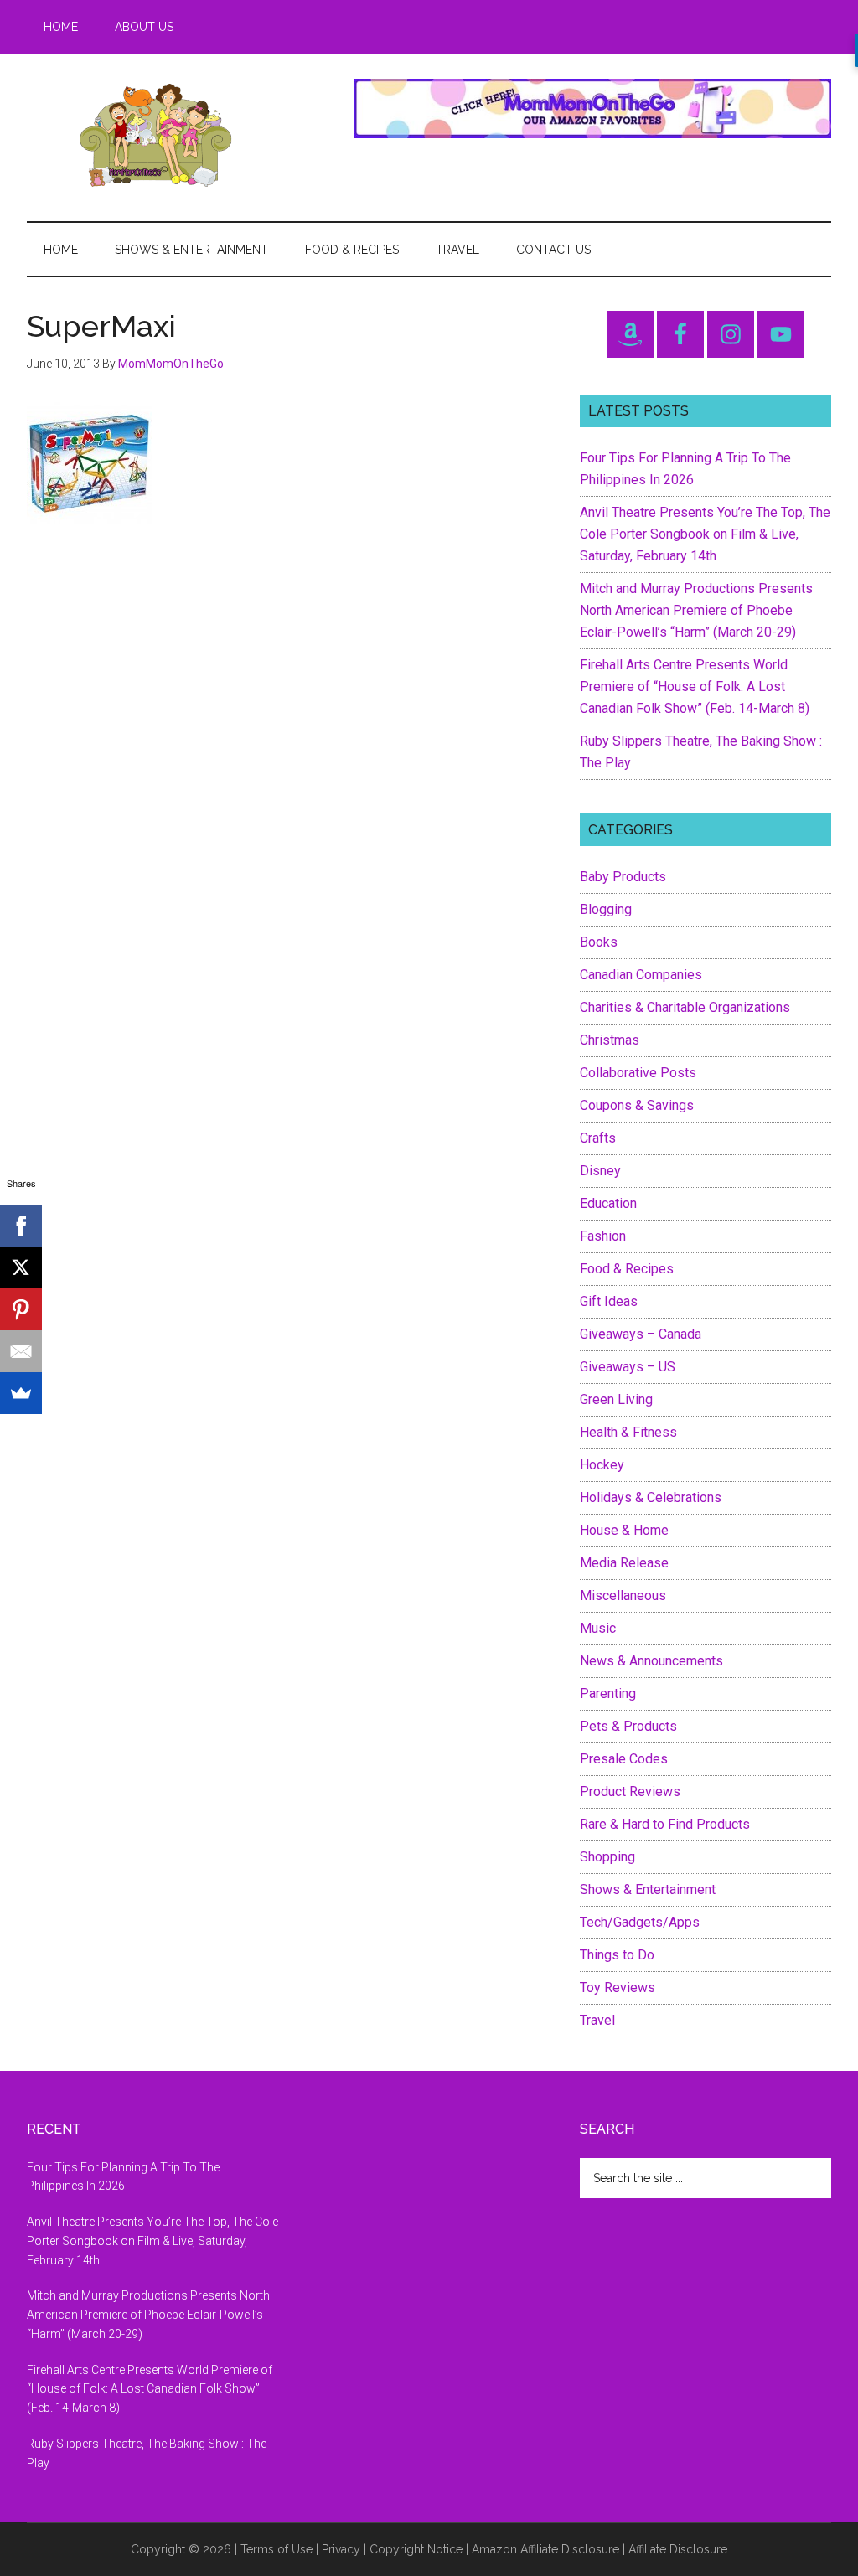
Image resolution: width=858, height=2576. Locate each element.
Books (599, 942)
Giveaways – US (628, 1367)
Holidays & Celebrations (651, 1497)
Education (608, 1203)
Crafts (598, 1138)
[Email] (21, 1351)
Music (598, 1628)
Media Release (624, 1563)
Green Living (616, 1399)
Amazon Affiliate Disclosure (545, 2549)
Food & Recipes (627, 1269)
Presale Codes (624, 1759)
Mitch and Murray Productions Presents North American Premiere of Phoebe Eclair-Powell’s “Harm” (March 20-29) (696, 610)
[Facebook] (21, 1226)
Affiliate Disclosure (678, 2549)
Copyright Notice (416, 2549)
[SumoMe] (21, 1393)
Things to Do (617, 1955)
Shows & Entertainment (648, 1889)
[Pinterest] (21, 1309)
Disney (600, 1171)
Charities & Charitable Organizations (685, 1007)
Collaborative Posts (638, 1073)
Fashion (603, 1236)
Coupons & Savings (637, 1105)
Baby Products (623, 877)
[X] (21, 1267)
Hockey (602, 1465)
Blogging (606, 909)
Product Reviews (630, 1791)
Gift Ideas (609, 1301)
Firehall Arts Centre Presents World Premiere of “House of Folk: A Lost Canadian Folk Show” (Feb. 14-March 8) (695, 687)
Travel (597, 2020)
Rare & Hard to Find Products (665, 1824)
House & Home (624, 1530)
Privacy (341, 2549)
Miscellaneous (623, 1595)
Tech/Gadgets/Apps (640, 1922)
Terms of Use (277, 2549)
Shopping (607, 1857)
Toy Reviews (618, 1987)
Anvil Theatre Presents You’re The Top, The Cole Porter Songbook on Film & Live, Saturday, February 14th (705, 534)
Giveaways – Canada (641, 1334)
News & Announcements (651, 1661)
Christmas (610, 1040)
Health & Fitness (628, 1432)
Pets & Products (628, 1726)
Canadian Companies (641, 975)
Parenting (608, 1693)
